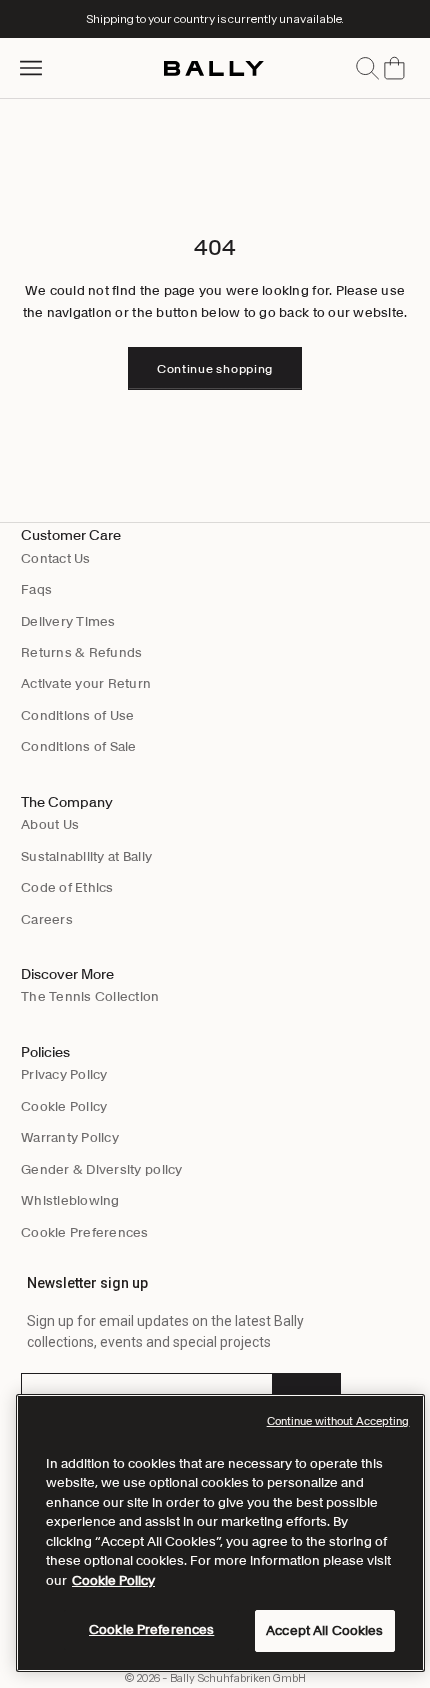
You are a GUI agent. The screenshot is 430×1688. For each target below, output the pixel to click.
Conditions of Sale (79, 746)
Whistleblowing (70, 1200)
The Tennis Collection (90, 996)
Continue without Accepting (338, 1421)
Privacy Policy (64, 1074)
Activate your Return (86, 683)
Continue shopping (215, 368)
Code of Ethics (67, 887)
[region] (220, 1533)
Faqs (36, 589)
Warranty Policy (70, 1137)
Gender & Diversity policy (102, 1169)
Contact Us (56, 558)
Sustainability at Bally (86, 856)
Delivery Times (68, 621)
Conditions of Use (77, 715)
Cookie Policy (64, 1106)
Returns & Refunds (81, 652)
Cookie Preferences (85, 1232)
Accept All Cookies (324, 1630)
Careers (47, 919)
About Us (50, 824)
